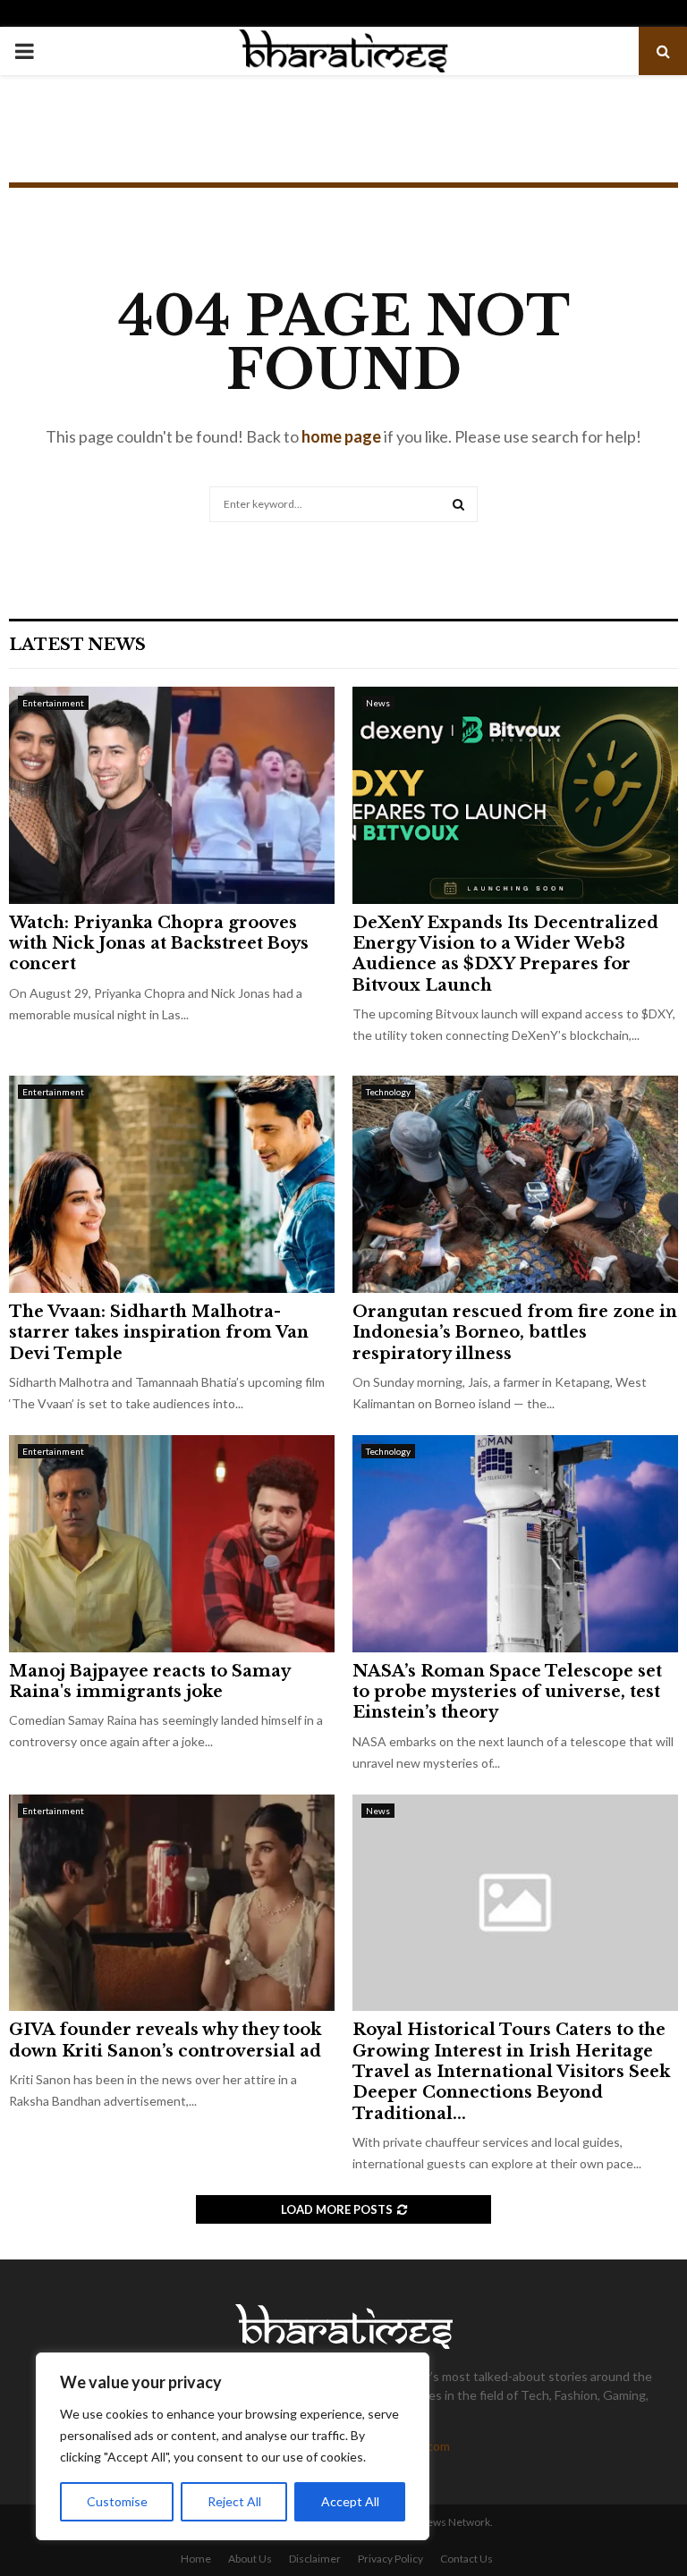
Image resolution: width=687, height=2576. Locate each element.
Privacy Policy (390, 2559)
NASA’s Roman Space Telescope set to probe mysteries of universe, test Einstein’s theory (507, 1692)
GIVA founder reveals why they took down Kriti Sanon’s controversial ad (165, 2040)
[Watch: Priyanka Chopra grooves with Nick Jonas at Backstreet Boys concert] (172, 795)
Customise (117, 2501)
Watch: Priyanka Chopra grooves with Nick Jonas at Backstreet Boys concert (159, 944)
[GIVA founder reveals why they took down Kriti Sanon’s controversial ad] (172, 1903)
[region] (233, 2446)
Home (196, 2559)
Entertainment (53, 703)
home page (341, 436)
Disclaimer (315, 2559)
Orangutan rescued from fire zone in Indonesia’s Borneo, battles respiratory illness (515, 1333)
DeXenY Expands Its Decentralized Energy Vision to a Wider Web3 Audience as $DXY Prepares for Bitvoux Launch (505, 954)
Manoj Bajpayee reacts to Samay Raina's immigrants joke (149, 1681)
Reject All (234, 2501)
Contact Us (466, 2559)
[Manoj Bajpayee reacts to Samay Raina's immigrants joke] (172, 1544)
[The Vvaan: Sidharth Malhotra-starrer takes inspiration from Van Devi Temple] (172, 1184)
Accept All (350, 2501)
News (378, 703)
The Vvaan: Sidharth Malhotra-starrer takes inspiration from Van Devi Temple (159, 1333)
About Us (250, 2559)
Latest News (77, 645)
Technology (388, 1092)
